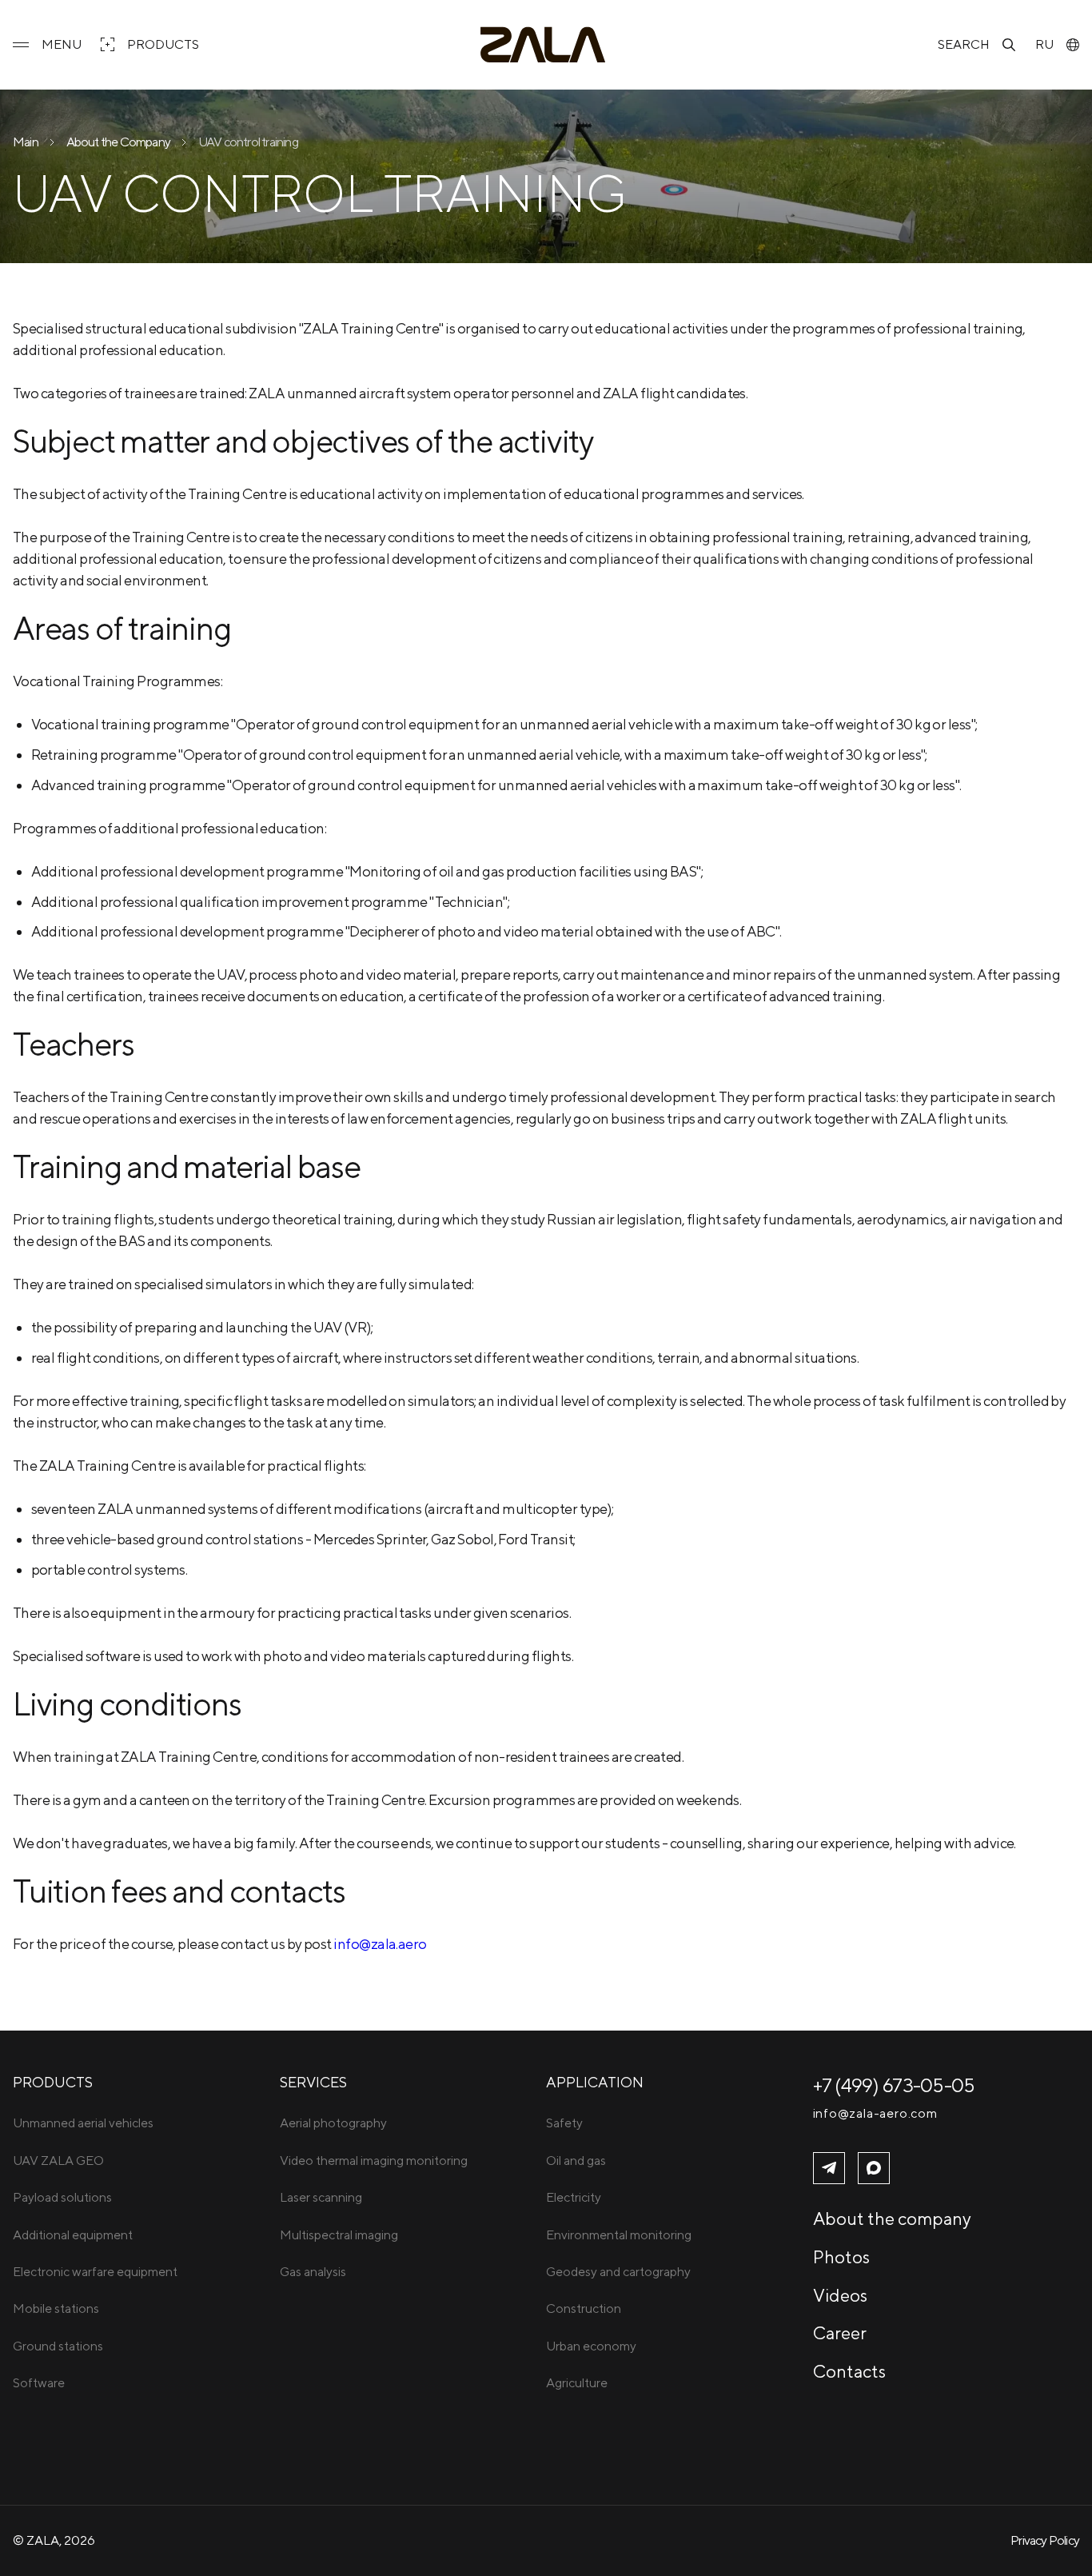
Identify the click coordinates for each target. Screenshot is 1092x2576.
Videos (840, 2295)
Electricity (574, 2197)
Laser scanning (321, 2197)
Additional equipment (73, 2235)
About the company (892, 2219)
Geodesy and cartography (618, 2272)
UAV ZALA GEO (58, 2161)
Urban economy (591, 2346)
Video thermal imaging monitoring (374, 2161)
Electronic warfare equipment (95, 2272)
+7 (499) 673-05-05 (894, 2085)
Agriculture (577, 2383)
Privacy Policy (1045, 2540)
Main (26, 142)
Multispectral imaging (339, 2235)
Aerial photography (333, 2123)
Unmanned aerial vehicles (83, 2123)
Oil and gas (576, 2161)
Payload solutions (62, 2197)
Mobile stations (56, 2308)
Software (39, 2383)
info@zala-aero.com (875, 2114)
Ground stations (58, 2346)
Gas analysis (313, 2272)
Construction (584, 2308)
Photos (841, 2257)
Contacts (849, 2371)
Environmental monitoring (619, 2235)
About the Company (118, 142)
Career (840, 2333)
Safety (564, 2123)
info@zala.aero (380, 1944)
